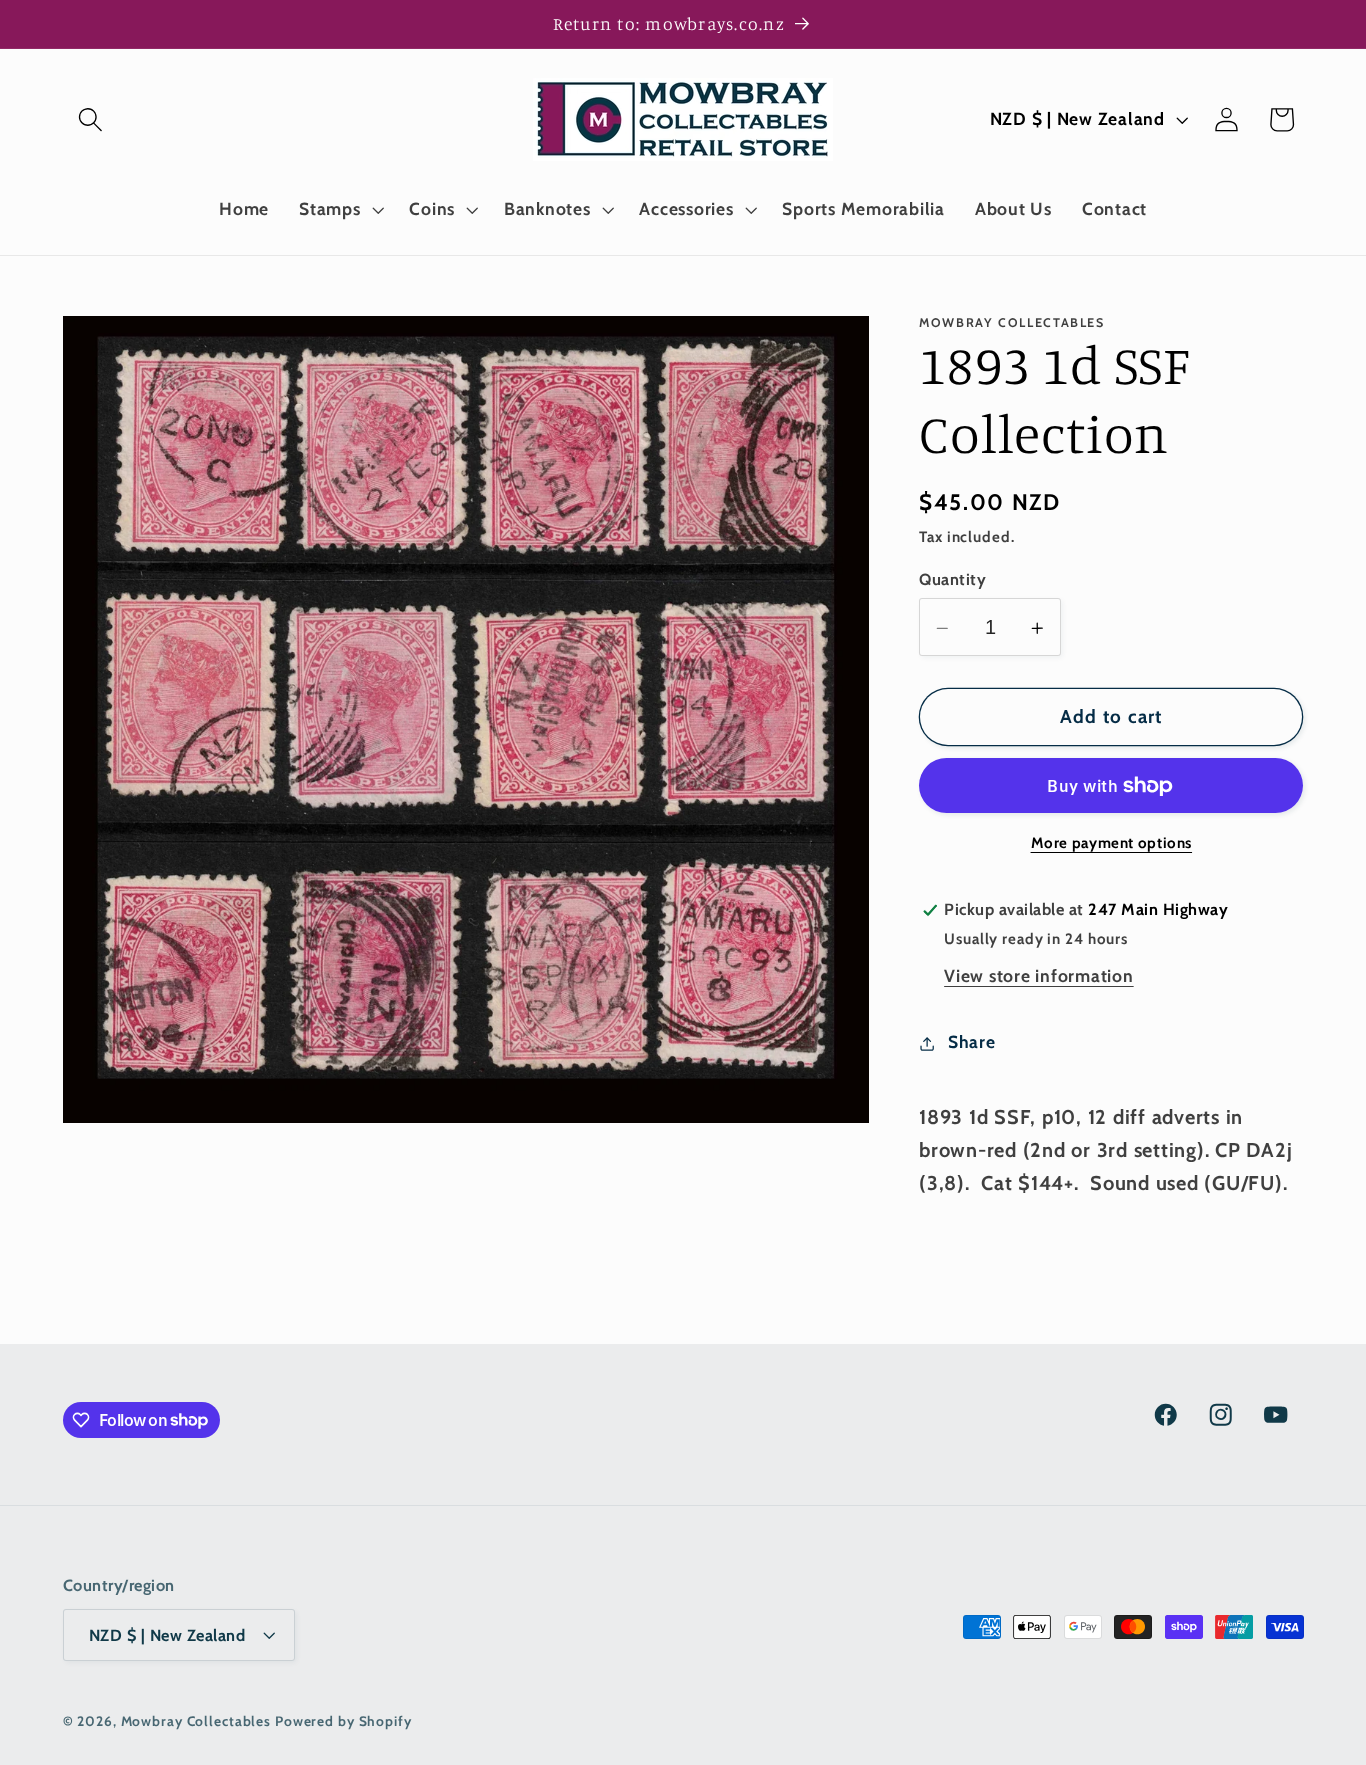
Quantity (952, 579)
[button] (90, 119)
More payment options (1112, 844)
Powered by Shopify (343, 1721)
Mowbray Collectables (198, 1721)
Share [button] (972, 1042)
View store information (1039, 976)
